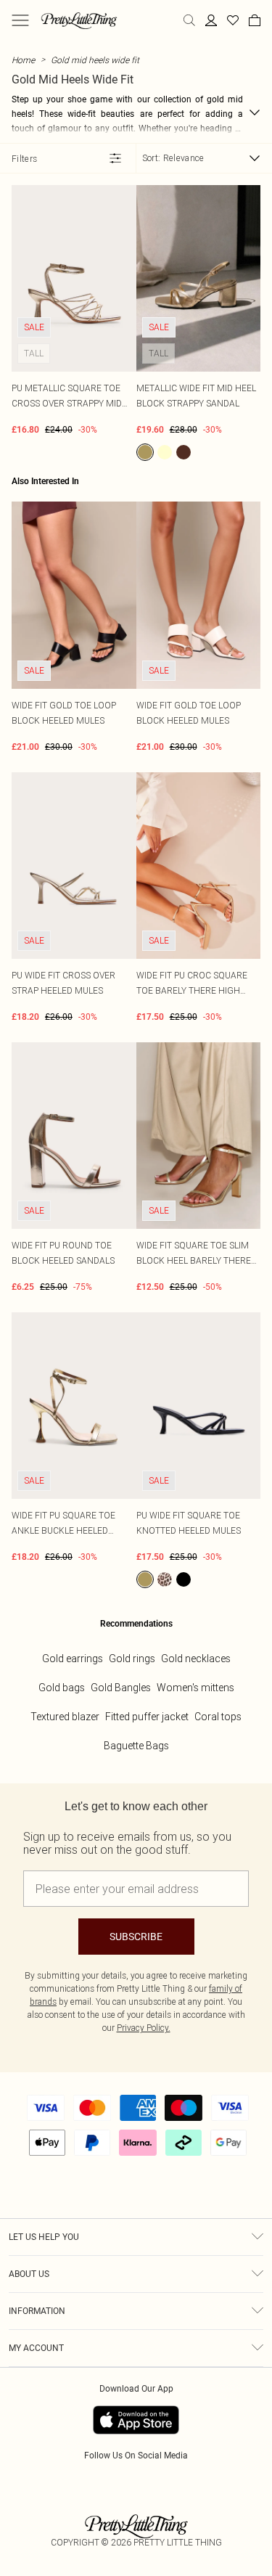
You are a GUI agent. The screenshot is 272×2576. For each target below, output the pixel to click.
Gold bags (62, 1688)
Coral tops (218, 1717)
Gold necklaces (196, 1659)
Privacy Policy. (144, 2028)
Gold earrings (73, 1659)
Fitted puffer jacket (147, 1717)
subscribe (136, 1937)
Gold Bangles (121, 1688)
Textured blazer (65, 1717)
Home (23, 60)
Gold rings (132, 1659)
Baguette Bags (136, 1746)
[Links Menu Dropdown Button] (20, 20)
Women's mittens (195, 1688)
